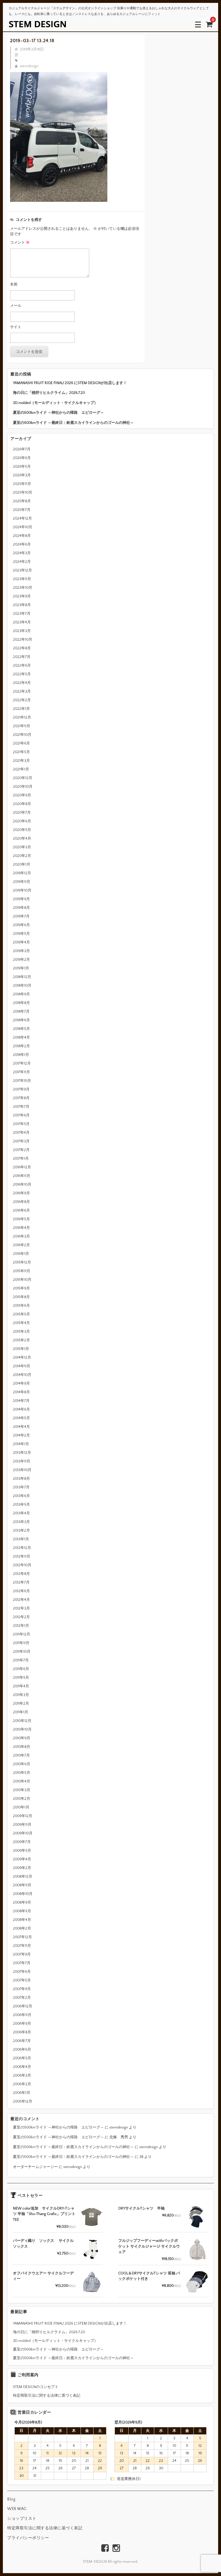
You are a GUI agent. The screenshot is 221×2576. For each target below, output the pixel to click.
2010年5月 (22, 1773)
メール (16, 306)
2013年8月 (21, 1479)
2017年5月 (21, 1124)
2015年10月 (22, 1280)
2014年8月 (21, 1392)
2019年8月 (21, 908)
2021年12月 (22, 717)
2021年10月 (22, 735)
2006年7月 (22, 2041)
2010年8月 (22, 1747)
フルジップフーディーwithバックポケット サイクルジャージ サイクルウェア (149, 2246)
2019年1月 (21, 968)
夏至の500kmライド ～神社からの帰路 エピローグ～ (58, 413)
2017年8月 (21, 1098)
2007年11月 (22, 1946)
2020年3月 (22, 847)
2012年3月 (21, 1608)
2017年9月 (21, 1089)
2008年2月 (22, 1928)
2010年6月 (22, 1764)
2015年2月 (21, 1340)
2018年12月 (22, 977)
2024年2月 (22, 562)
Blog (11, 2499)
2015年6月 (21, 1306)
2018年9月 (21, 994)
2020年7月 (22, 813)
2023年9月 (22, 596)
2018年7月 (21, 1011)
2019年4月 (21, 942)
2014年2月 (21, 1435)
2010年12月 (22, 1721)
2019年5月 (21, 934)
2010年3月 (22, 1790)
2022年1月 (21, 709)
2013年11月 (22, 1461)
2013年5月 (21, 1505)
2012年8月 (21, 1574)
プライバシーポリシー (28, 2538)
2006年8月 (22, 2032)
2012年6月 (21, 1591)
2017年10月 (22, 1081)
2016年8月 (21, 1202)
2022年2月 (22, 700)
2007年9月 (22, 1954)
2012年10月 (22, 1565)
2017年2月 (21, 1150)
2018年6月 (21, 1020)
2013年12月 (22, 1453)
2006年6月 (22, 2049)
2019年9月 (21, 899)
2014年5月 (21, 1418)
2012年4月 (21, 1600)
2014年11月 (22, 1366)
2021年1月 (21, 769)
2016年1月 (21, 1254)
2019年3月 (21, 951)
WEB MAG (17, 2509)
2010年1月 (21, 1807)
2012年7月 (21, 1582)
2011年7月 (21, 1660)
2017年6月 (21, 1115)
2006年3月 (22, 2075)
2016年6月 (21, 1210)
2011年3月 (21, 1695)
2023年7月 (22, 614)
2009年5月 (22, 1851)
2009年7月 (22, 1842)
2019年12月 (22, 873)
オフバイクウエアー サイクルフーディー (43, 2276)
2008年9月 (22, 1902)
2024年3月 (22, 553)
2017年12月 (22, 1063)
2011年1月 (21, 1712)
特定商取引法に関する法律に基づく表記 (47, 2396)
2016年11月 (22, 1176)
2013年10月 (22, 1470)
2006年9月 (22, 2024)
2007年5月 (22, 1980)
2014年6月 (21, 1409)
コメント (20, 242)
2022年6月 (22, 665)
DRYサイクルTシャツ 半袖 (141, 2208)
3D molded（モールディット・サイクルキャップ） (55, 403)
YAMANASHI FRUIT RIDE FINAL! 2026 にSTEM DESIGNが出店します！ (70, 383)
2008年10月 (23, 1894)
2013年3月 (21, 1522)
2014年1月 (21, 1444)
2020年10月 (23, 787)
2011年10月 (22, 1652)
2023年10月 (23, 588)
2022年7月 (22, 657)
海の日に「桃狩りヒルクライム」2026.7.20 (49, 393)
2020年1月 (22, 864)
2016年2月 (21, 1245)
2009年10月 (23, 1833)
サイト (16, 327)
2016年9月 (21, 1193)
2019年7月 (21, 916)
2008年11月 (22, 1885)
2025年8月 (22, 501)
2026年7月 (22, 449)
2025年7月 (22, 510)
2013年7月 (21, 1487)
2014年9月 (21, 1383)
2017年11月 (21, 1072)
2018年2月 (21, 1046)
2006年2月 (22, 2084)
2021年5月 (21, 752)
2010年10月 (22, 1729)
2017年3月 (21, 1141)
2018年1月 (21, 1055)
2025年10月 (23, 492)
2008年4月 (22, 1920)
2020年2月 (22, 856)
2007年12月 (22, 1937)
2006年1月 (22, 2093)
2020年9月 (22, 795)
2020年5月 (22, 830)
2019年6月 (21, 925)
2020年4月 (22, 838)
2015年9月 (21, 1288)
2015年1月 (21, 1349)
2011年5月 (21, 1678)
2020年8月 (22, 804)
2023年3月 (22, 631)
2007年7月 (22, 1963)
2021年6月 (21, 743)
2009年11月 (22, 1825)
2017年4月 (21, 1133)
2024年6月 (22, 544)
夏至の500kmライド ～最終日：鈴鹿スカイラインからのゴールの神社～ (73, 423)
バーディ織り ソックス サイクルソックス (43, 2244)
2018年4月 (21, 1037)
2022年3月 (22, 691)
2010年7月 (21, 1755)
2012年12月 (22, 1548)
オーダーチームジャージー (35, 2167)
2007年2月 (22, 1998)
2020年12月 (23, 778)
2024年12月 (22, 518)
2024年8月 (22, 536)
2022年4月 (22, 683)
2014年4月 (21, 1427)
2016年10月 (22, 1184)
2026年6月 (22, 458)
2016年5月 (21, 1219)
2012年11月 (22, 1556)
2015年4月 (21, 1323)
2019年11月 (22, 882)
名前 (14, 284)
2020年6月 (22, 821)
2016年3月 (21, 1236)
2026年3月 (22, 475)
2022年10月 (23, 640)
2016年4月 (21, 1228)
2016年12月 (22, 1167)
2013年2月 (21, 1530)
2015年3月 (21, 1332)
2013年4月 (21, 1513)
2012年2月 (21, 1617)
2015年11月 (22, 1271)
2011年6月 (21, 1669)
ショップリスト (22, 2519)
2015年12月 (22, 1262)
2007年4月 (22, 1989)
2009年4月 (22, 1859)
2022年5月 (22, 674)
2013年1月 (21, 1539)
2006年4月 (22, 2067)
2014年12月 (22, 1357)
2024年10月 (23, 527)
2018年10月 (22, 986)
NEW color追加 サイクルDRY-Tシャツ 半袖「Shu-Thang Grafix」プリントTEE (44, 2214)
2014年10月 (22, 1375)
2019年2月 (21, 960)
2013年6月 (21, 1496)
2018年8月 (21, 1003)
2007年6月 (22, 1972)
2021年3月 (21, 761)
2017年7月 (21, 1107)
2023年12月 (22, 570)
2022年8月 (22, 648)
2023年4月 (22, 622)
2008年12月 (23, 1876)
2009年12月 (23, 1816)
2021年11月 (22, 726)
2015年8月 (21, 1297)
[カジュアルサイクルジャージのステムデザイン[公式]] (37, 24)
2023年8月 (22, 605)
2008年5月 (22, 1911)
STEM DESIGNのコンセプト (36, 2387)
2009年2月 (22, 1868)
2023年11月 (22, 579)
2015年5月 (21, 1314)
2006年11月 (22, 2015)
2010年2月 (22, 1799)
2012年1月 (21, 1626)
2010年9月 (22, 1738)
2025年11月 (22, 484)
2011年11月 (21, 1643)
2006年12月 (23, 2006)
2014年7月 (21, 1401)
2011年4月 (21, 1686)
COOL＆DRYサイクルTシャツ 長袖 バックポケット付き (149, 2276)
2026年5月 (22, 467)
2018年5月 (21, 1029)
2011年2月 (21, 1703)
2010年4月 (22, 1781)
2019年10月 (22, 890)
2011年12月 (22, 1634)
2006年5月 (22, 2058)
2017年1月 (21, 1159)
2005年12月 (23, 2101)
